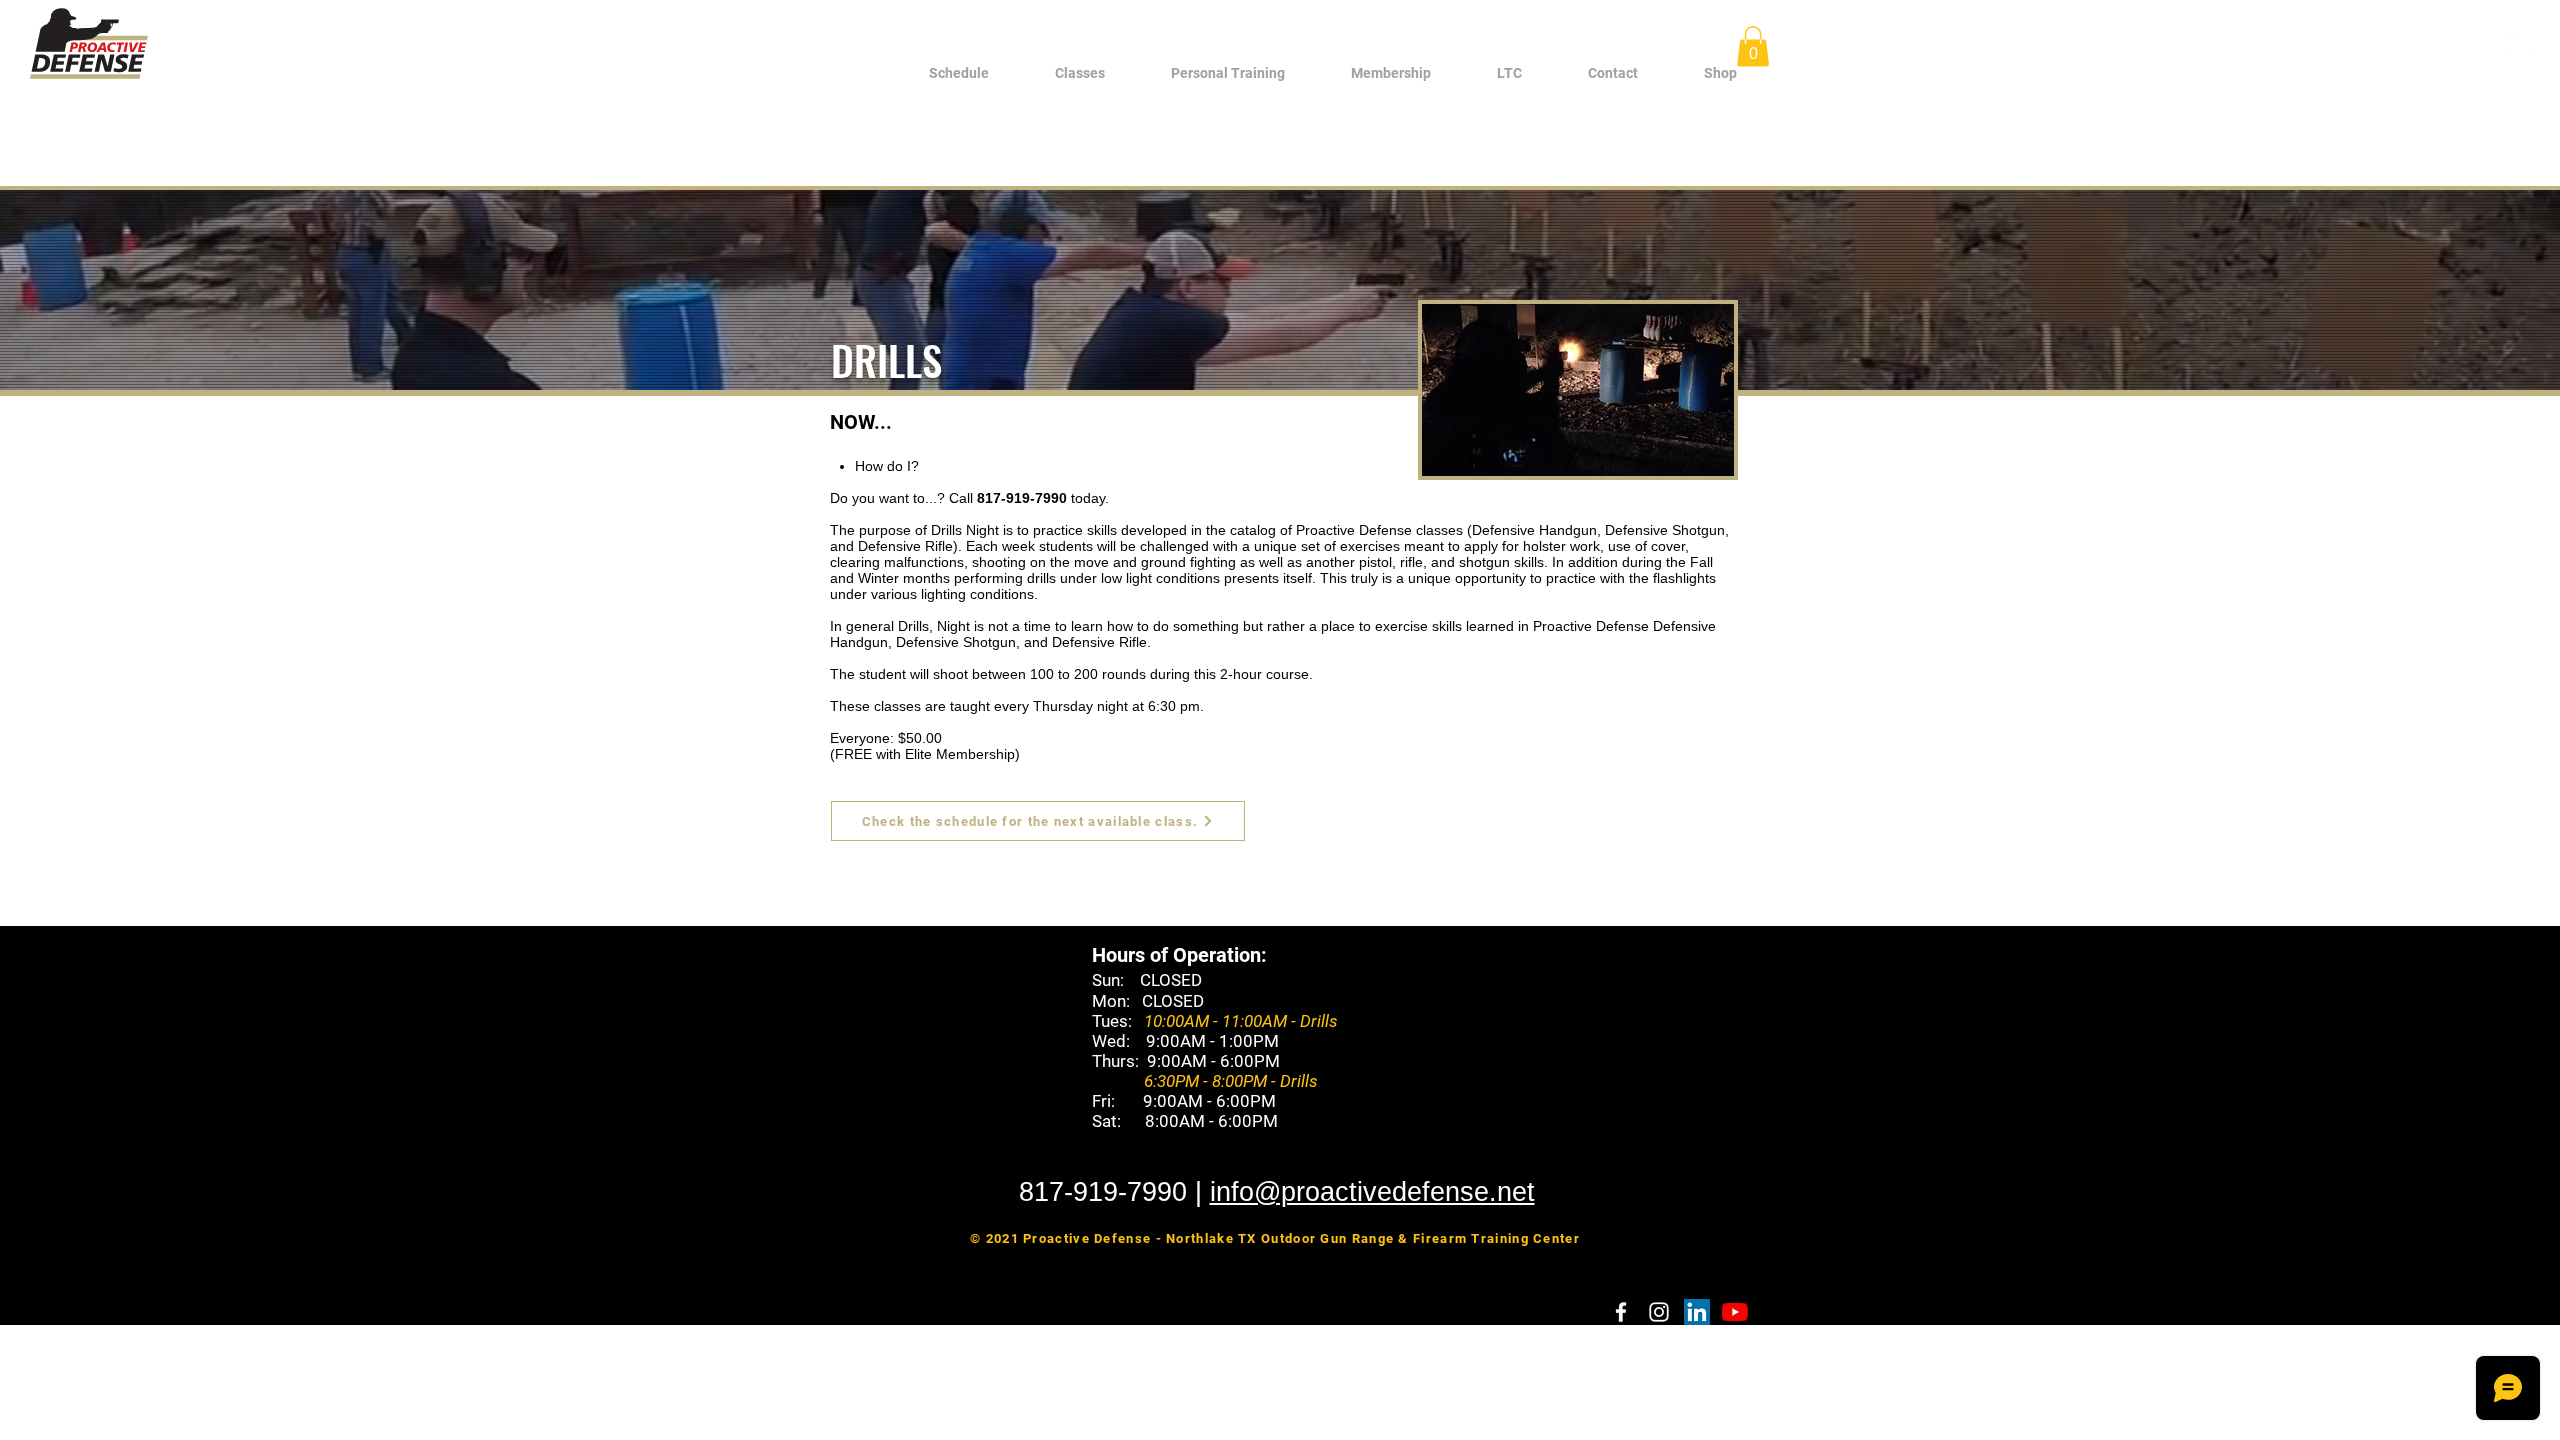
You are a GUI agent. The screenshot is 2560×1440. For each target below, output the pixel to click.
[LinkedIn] (1697, 1312)
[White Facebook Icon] (2489, 42)
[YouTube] (1735, 1312)
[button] (1080, 73)
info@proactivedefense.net (1372, 1192)
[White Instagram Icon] (2519, 42)
